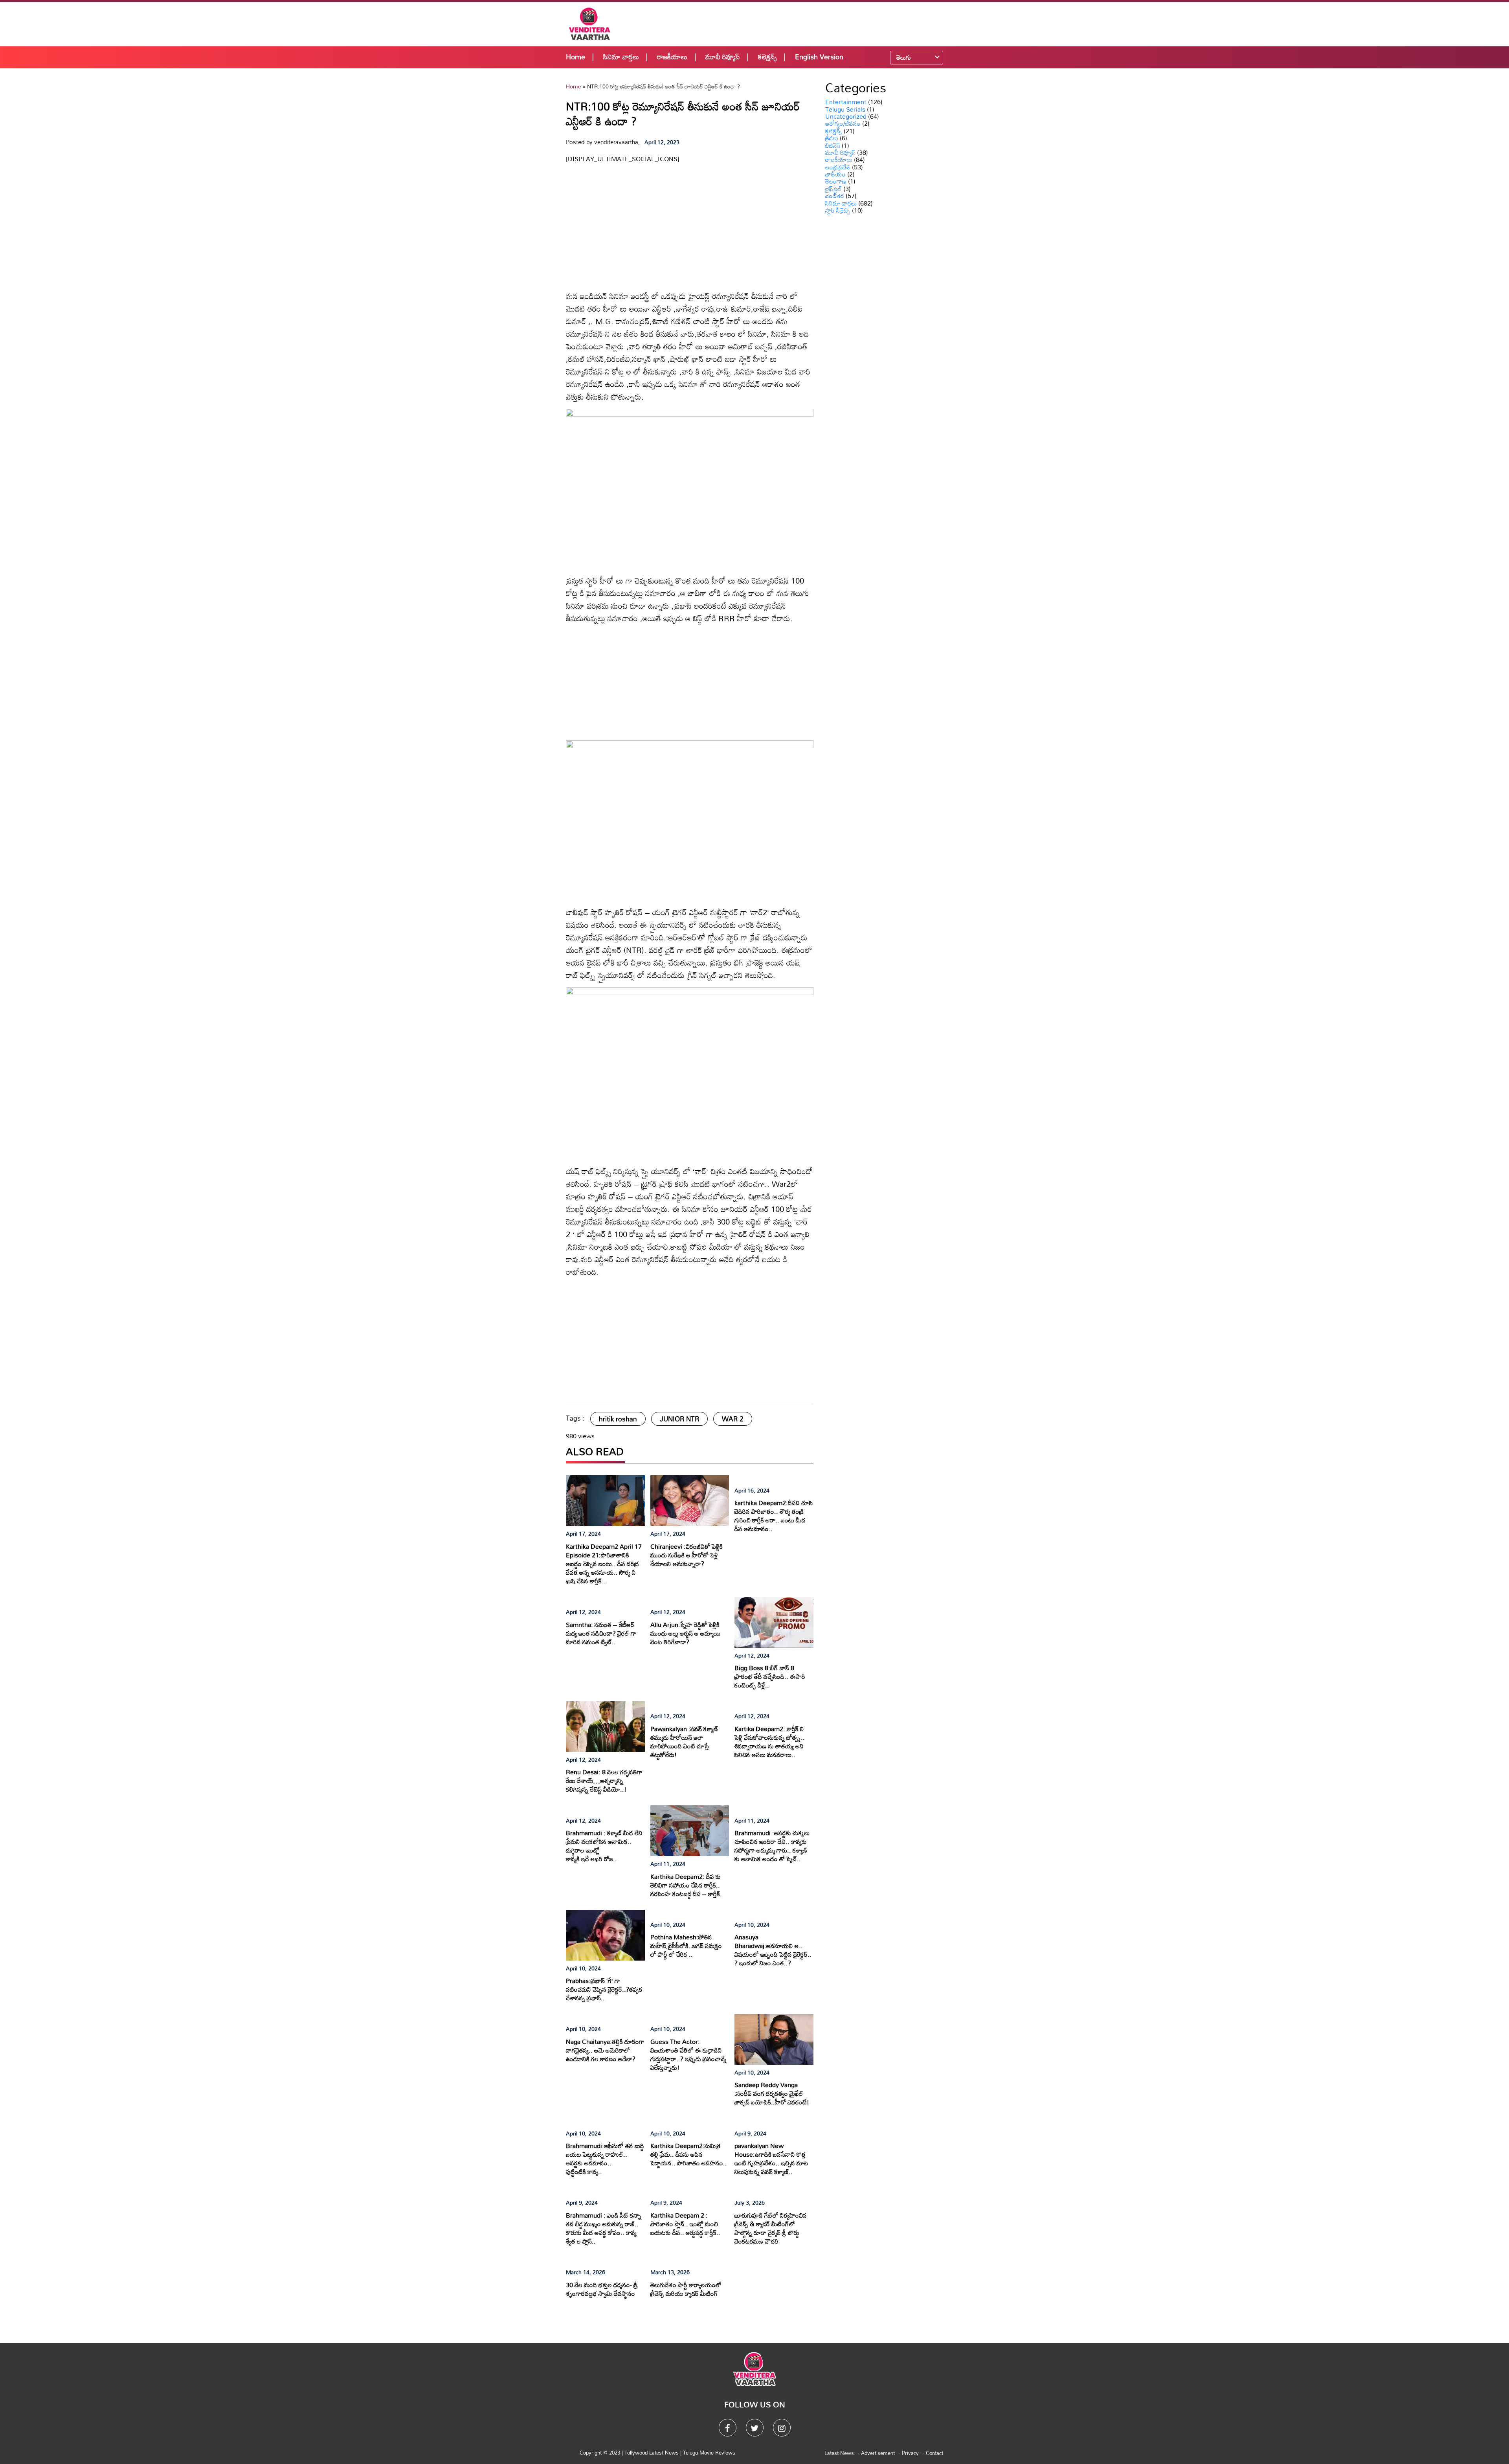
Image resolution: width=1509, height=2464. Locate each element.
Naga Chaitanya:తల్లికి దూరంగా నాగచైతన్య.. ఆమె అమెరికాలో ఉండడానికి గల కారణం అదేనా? (605, 2050)
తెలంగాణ (836, 181)
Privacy (910, 2453)
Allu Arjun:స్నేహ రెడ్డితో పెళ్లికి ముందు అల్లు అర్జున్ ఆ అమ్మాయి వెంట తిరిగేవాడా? (686, 1633)
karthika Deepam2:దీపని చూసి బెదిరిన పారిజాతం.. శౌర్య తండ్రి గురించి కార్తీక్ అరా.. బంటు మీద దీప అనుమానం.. (774, 1516)
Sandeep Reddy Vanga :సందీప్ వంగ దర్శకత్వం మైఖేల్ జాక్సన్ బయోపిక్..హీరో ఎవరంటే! (772, 2093)
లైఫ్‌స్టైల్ (833, 189)
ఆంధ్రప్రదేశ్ (838, 167)
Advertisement (878, 2453)
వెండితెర (835, 196)
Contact (934, 2453)
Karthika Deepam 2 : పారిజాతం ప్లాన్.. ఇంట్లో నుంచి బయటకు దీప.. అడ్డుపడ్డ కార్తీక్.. (685, 2224)
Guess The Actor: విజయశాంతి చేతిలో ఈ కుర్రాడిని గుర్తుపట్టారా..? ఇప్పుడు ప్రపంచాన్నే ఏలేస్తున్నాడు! (688, 2055)
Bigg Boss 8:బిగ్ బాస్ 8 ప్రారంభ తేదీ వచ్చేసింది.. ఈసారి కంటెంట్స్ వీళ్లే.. (770, 1676)
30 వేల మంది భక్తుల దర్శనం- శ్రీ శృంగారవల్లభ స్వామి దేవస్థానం (602, 2289)
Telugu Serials (845, 109)
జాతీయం (835, 174)
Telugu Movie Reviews (709, 2453)
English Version (819, 57)
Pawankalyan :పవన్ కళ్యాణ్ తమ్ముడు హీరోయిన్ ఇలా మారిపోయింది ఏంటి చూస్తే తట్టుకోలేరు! (684, 1742)
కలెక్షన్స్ (767, 57)
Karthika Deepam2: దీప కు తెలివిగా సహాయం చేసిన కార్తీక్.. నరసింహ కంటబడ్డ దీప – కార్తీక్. (686, 1885)
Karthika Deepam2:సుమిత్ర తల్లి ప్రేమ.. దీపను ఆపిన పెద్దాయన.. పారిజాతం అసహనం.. (689, 2154)
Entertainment (846, 102)
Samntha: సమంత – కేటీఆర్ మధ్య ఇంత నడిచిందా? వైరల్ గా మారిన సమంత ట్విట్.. (601, 1633)
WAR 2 (733, 1419)
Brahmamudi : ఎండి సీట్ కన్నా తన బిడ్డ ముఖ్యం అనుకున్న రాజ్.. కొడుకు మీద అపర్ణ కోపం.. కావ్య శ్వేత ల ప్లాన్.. (604, 2228)
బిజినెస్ (833, 145)
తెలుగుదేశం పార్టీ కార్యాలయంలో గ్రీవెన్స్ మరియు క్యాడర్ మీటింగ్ (686, 2289)
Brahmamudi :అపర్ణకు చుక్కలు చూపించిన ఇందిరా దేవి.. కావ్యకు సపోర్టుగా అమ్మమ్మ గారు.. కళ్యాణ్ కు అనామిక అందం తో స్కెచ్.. (772, 1846)
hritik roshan (618, 1419)
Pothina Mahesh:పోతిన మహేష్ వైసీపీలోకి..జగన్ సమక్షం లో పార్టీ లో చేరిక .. (686, 1946)
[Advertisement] (806, 24)
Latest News (839, 2453)
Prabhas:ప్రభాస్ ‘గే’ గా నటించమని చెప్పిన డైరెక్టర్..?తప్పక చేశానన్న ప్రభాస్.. (604, 1989)
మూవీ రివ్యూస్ (723, 57)
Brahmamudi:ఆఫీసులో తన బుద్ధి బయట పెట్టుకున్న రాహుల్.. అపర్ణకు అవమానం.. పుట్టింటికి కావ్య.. (605, 2159)
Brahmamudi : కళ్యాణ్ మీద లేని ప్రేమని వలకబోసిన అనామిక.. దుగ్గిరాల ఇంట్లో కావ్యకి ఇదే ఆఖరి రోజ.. (604, 1846)
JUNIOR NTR (679, 1419)
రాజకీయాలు (672, 57)
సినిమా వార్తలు (621, 57)
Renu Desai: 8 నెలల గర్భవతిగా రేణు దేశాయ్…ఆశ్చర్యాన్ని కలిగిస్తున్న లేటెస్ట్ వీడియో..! (604, 1781)
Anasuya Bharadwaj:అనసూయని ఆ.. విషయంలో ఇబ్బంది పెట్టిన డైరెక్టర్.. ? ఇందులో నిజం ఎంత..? (773, 1950)
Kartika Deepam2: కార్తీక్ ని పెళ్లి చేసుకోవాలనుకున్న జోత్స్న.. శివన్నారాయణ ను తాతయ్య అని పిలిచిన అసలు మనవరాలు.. (770, 1742)
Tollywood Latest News (652, 2453)
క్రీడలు (832, 138)
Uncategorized (846, 116)
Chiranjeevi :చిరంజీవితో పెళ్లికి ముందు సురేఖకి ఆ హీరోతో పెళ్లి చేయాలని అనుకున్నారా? (687, 1555)
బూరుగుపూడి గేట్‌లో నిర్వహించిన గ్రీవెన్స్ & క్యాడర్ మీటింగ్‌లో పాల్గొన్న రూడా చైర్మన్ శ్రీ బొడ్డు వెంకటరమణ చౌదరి (771, 2228)
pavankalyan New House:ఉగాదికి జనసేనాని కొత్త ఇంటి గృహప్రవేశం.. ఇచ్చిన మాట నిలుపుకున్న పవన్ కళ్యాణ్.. (771, 2159)
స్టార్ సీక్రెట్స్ (838, 210)
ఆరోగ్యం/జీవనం (843, 123)
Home (576, 57)
